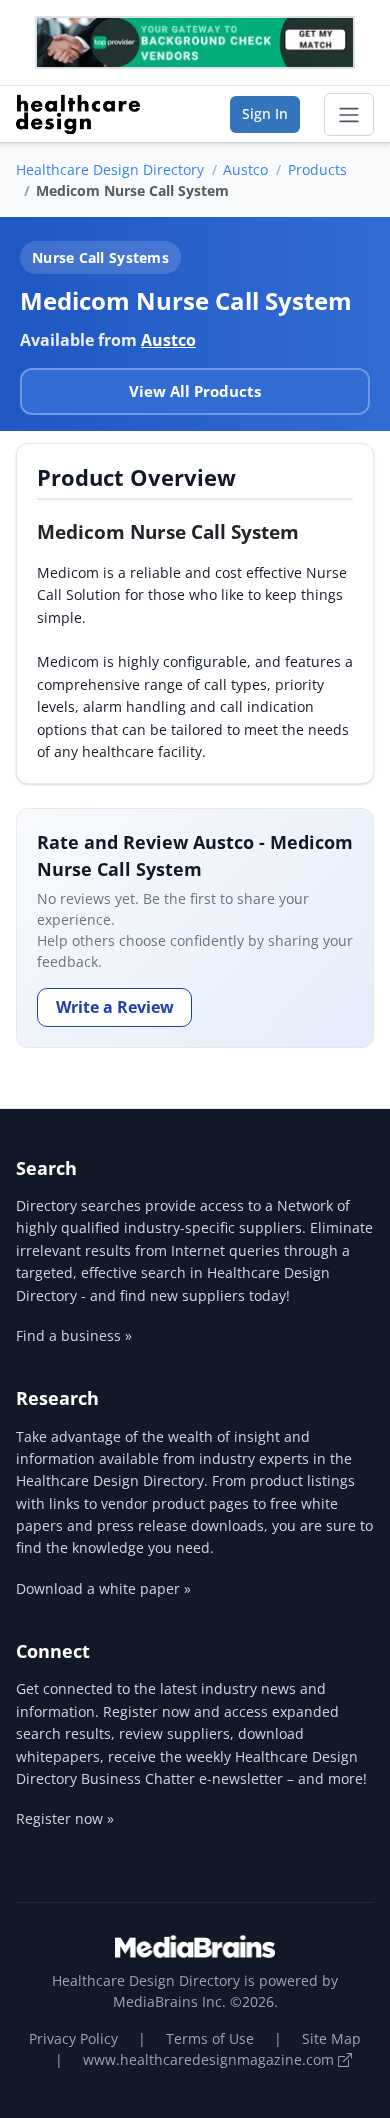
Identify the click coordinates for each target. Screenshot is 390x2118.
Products (317, 169)
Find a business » (74, 1335)
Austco (245, 169)
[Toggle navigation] (349, 115)
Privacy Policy (73, 2038)
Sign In (265, 113)
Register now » (65, 1818)
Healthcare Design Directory (110, 169)
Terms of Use (210, 2038)
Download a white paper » (103, 1588)
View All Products (195, 391)
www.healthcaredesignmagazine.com (210, 2059)
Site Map (331, 2038)
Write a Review (115, 1007)
